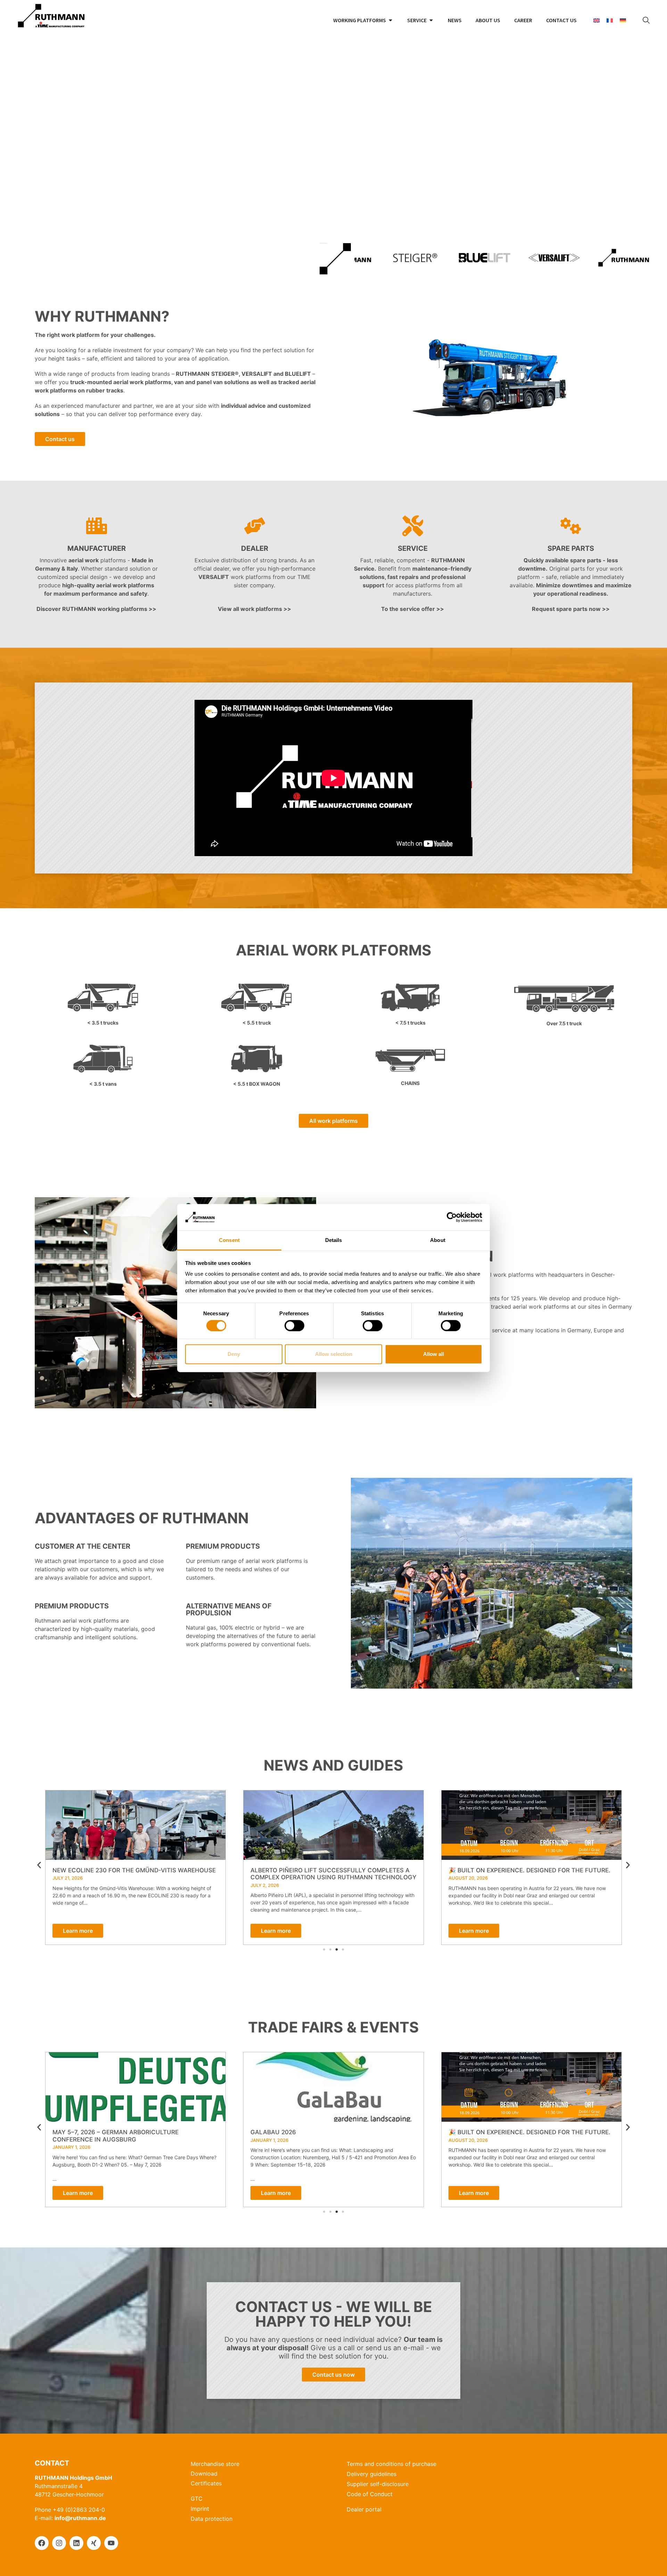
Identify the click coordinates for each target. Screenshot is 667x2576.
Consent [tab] (229, 1240)
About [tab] (438, 1240)
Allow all (434, 1354)
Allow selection (334, 1354)
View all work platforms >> (254, 609)
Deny (234, 1354)
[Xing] (94, 2543)
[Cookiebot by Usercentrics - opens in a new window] (452, 1217)
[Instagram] (59, 2543)
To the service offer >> (413, 609)
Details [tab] (334, 1240)
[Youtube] (111, 2543)
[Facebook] (42, 2543)
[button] (39, 1865)
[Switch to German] (623, 20)
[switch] (294, 1325)
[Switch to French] (610, 20)
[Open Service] (431, 20)
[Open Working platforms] (390, 20)
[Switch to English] (596, 20)
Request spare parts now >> (571, 609)
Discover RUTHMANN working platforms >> (96, 609)
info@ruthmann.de (80, 2518)
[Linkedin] (76, 2543)
